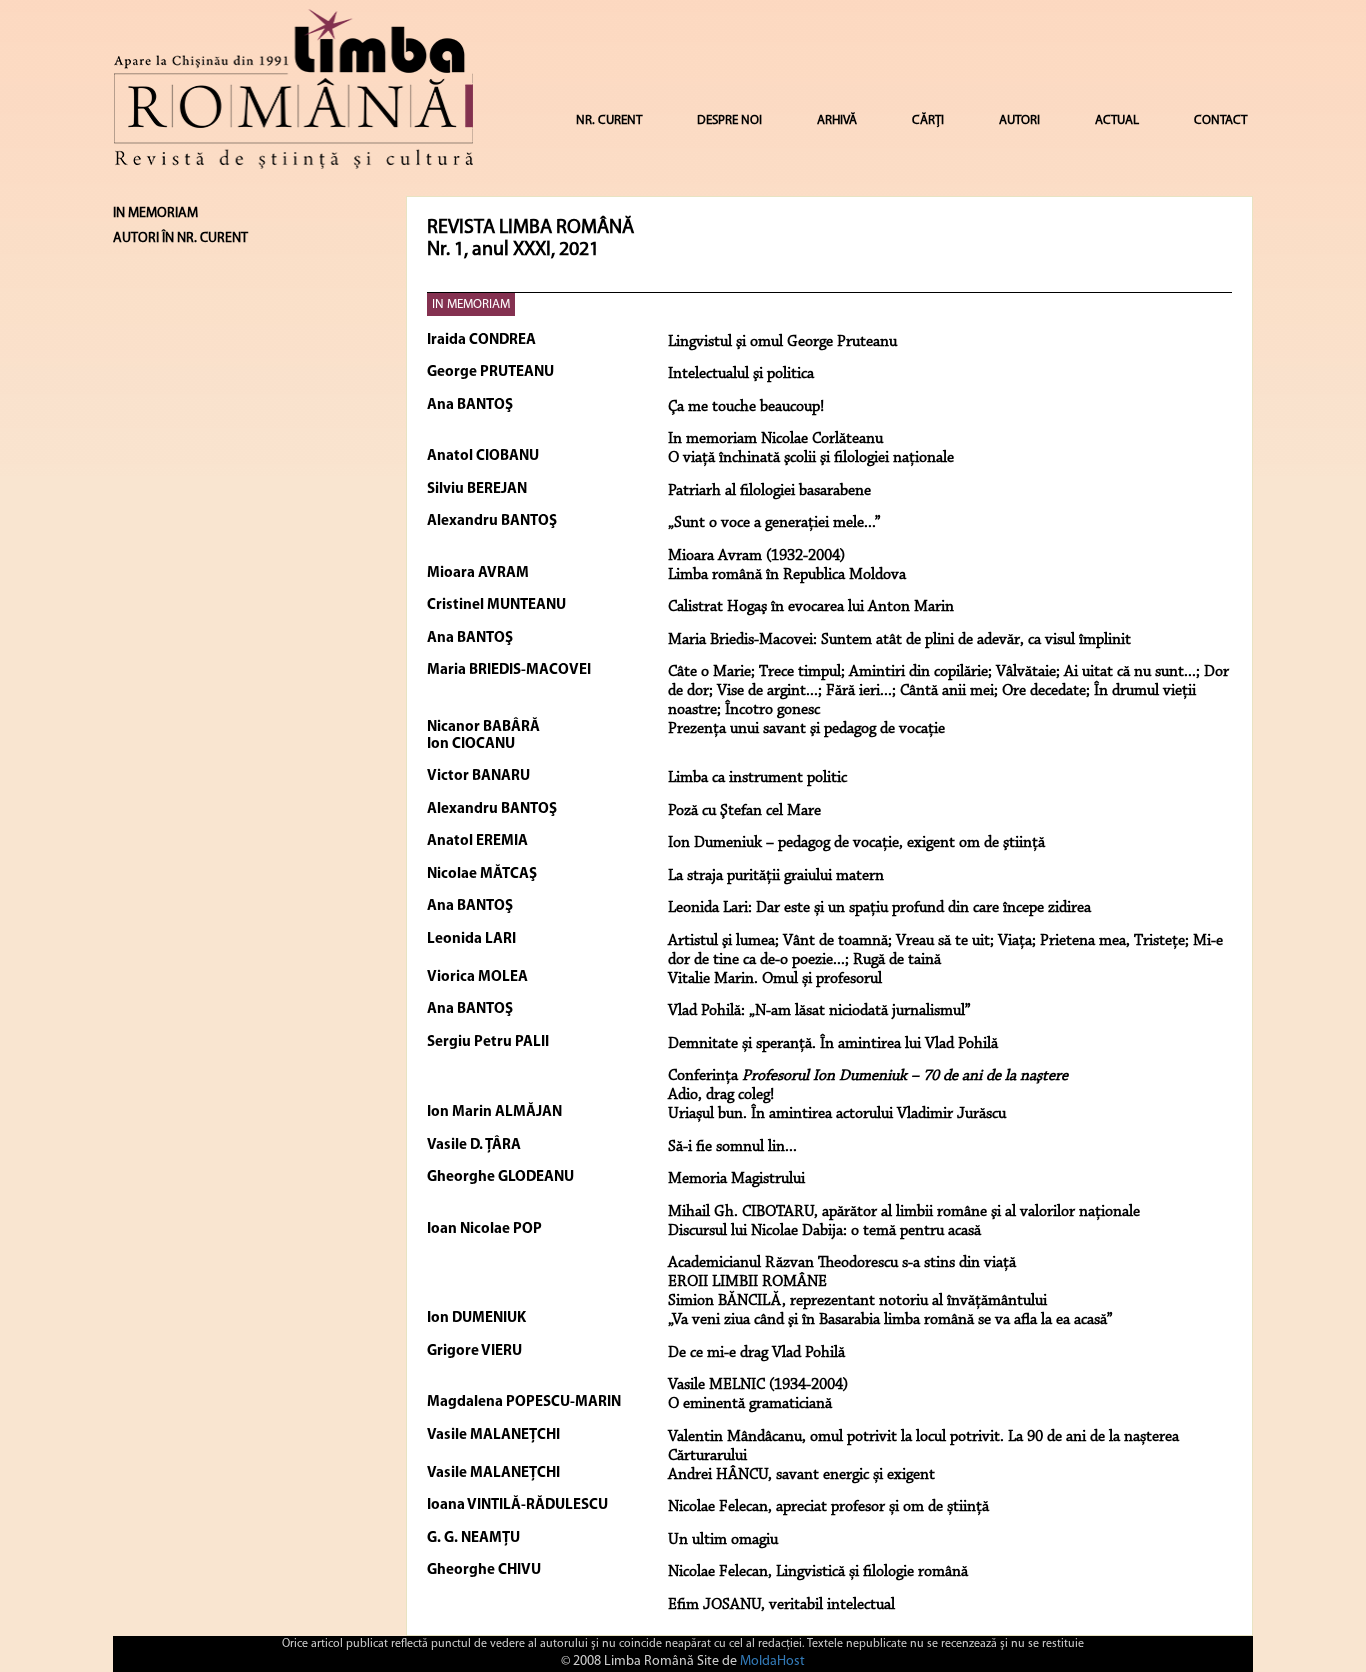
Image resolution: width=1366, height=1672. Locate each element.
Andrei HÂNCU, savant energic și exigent (801, 1475)
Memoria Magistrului (736, 1179)
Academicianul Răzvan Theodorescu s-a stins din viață (842, 1263)
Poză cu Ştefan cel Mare (744, 811)
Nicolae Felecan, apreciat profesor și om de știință (828, 1507)
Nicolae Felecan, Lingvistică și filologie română (818, 1572)
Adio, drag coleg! (721, 1095)
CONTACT (1220, 120)
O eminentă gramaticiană (750, 1404)
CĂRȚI (928, 120)
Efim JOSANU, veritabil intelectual (781, 1605)
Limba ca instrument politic (757, 778)
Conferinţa (868, 1076)
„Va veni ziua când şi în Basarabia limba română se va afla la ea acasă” (890, 1320)
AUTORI (1019, 120)
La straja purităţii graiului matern (776, 876)
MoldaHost (772, 1661)
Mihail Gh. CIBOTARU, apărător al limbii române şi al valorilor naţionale (904, 1212)
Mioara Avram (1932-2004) (756, 556)
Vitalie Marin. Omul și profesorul (775, 979)
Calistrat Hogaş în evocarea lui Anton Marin (811, 607)
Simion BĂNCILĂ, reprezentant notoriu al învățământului (857, 1301)
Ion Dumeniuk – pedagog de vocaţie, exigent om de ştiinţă (856, 843)
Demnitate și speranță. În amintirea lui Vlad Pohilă (833, 1044)
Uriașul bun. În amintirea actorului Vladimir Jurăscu (837, 1114)
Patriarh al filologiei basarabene (769, 491)
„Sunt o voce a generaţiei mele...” (774, 523)
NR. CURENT (609, 120)
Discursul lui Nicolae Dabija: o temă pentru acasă (824, 1231)
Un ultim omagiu (723, 1540)
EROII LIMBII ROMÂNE (747, 1282)
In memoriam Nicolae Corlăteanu (775, 439)
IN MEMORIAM (471, 304)
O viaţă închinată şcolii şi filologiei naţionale (811, 458)
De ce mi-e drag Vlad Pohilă (756, 1353)
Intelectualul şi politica (741, 374)
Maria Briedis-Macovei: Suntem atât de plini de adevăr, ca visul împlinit (899, 640)
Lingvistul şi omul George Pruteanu (782, 342)
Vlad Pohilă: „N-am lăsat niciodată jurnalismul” (819, 1011)
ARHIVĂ (837, 120)
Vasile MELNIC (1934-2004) (758, 1385)
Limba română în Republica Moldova (787, 575)
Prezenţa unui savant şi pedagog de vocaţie (806, 729)
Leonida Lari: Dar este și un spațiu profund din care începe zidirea (879, 908)
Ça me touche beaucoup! (746, 407)
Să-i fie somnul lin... (732, 1147)
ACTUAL (1117, 120)
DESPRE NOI (729, 120)
